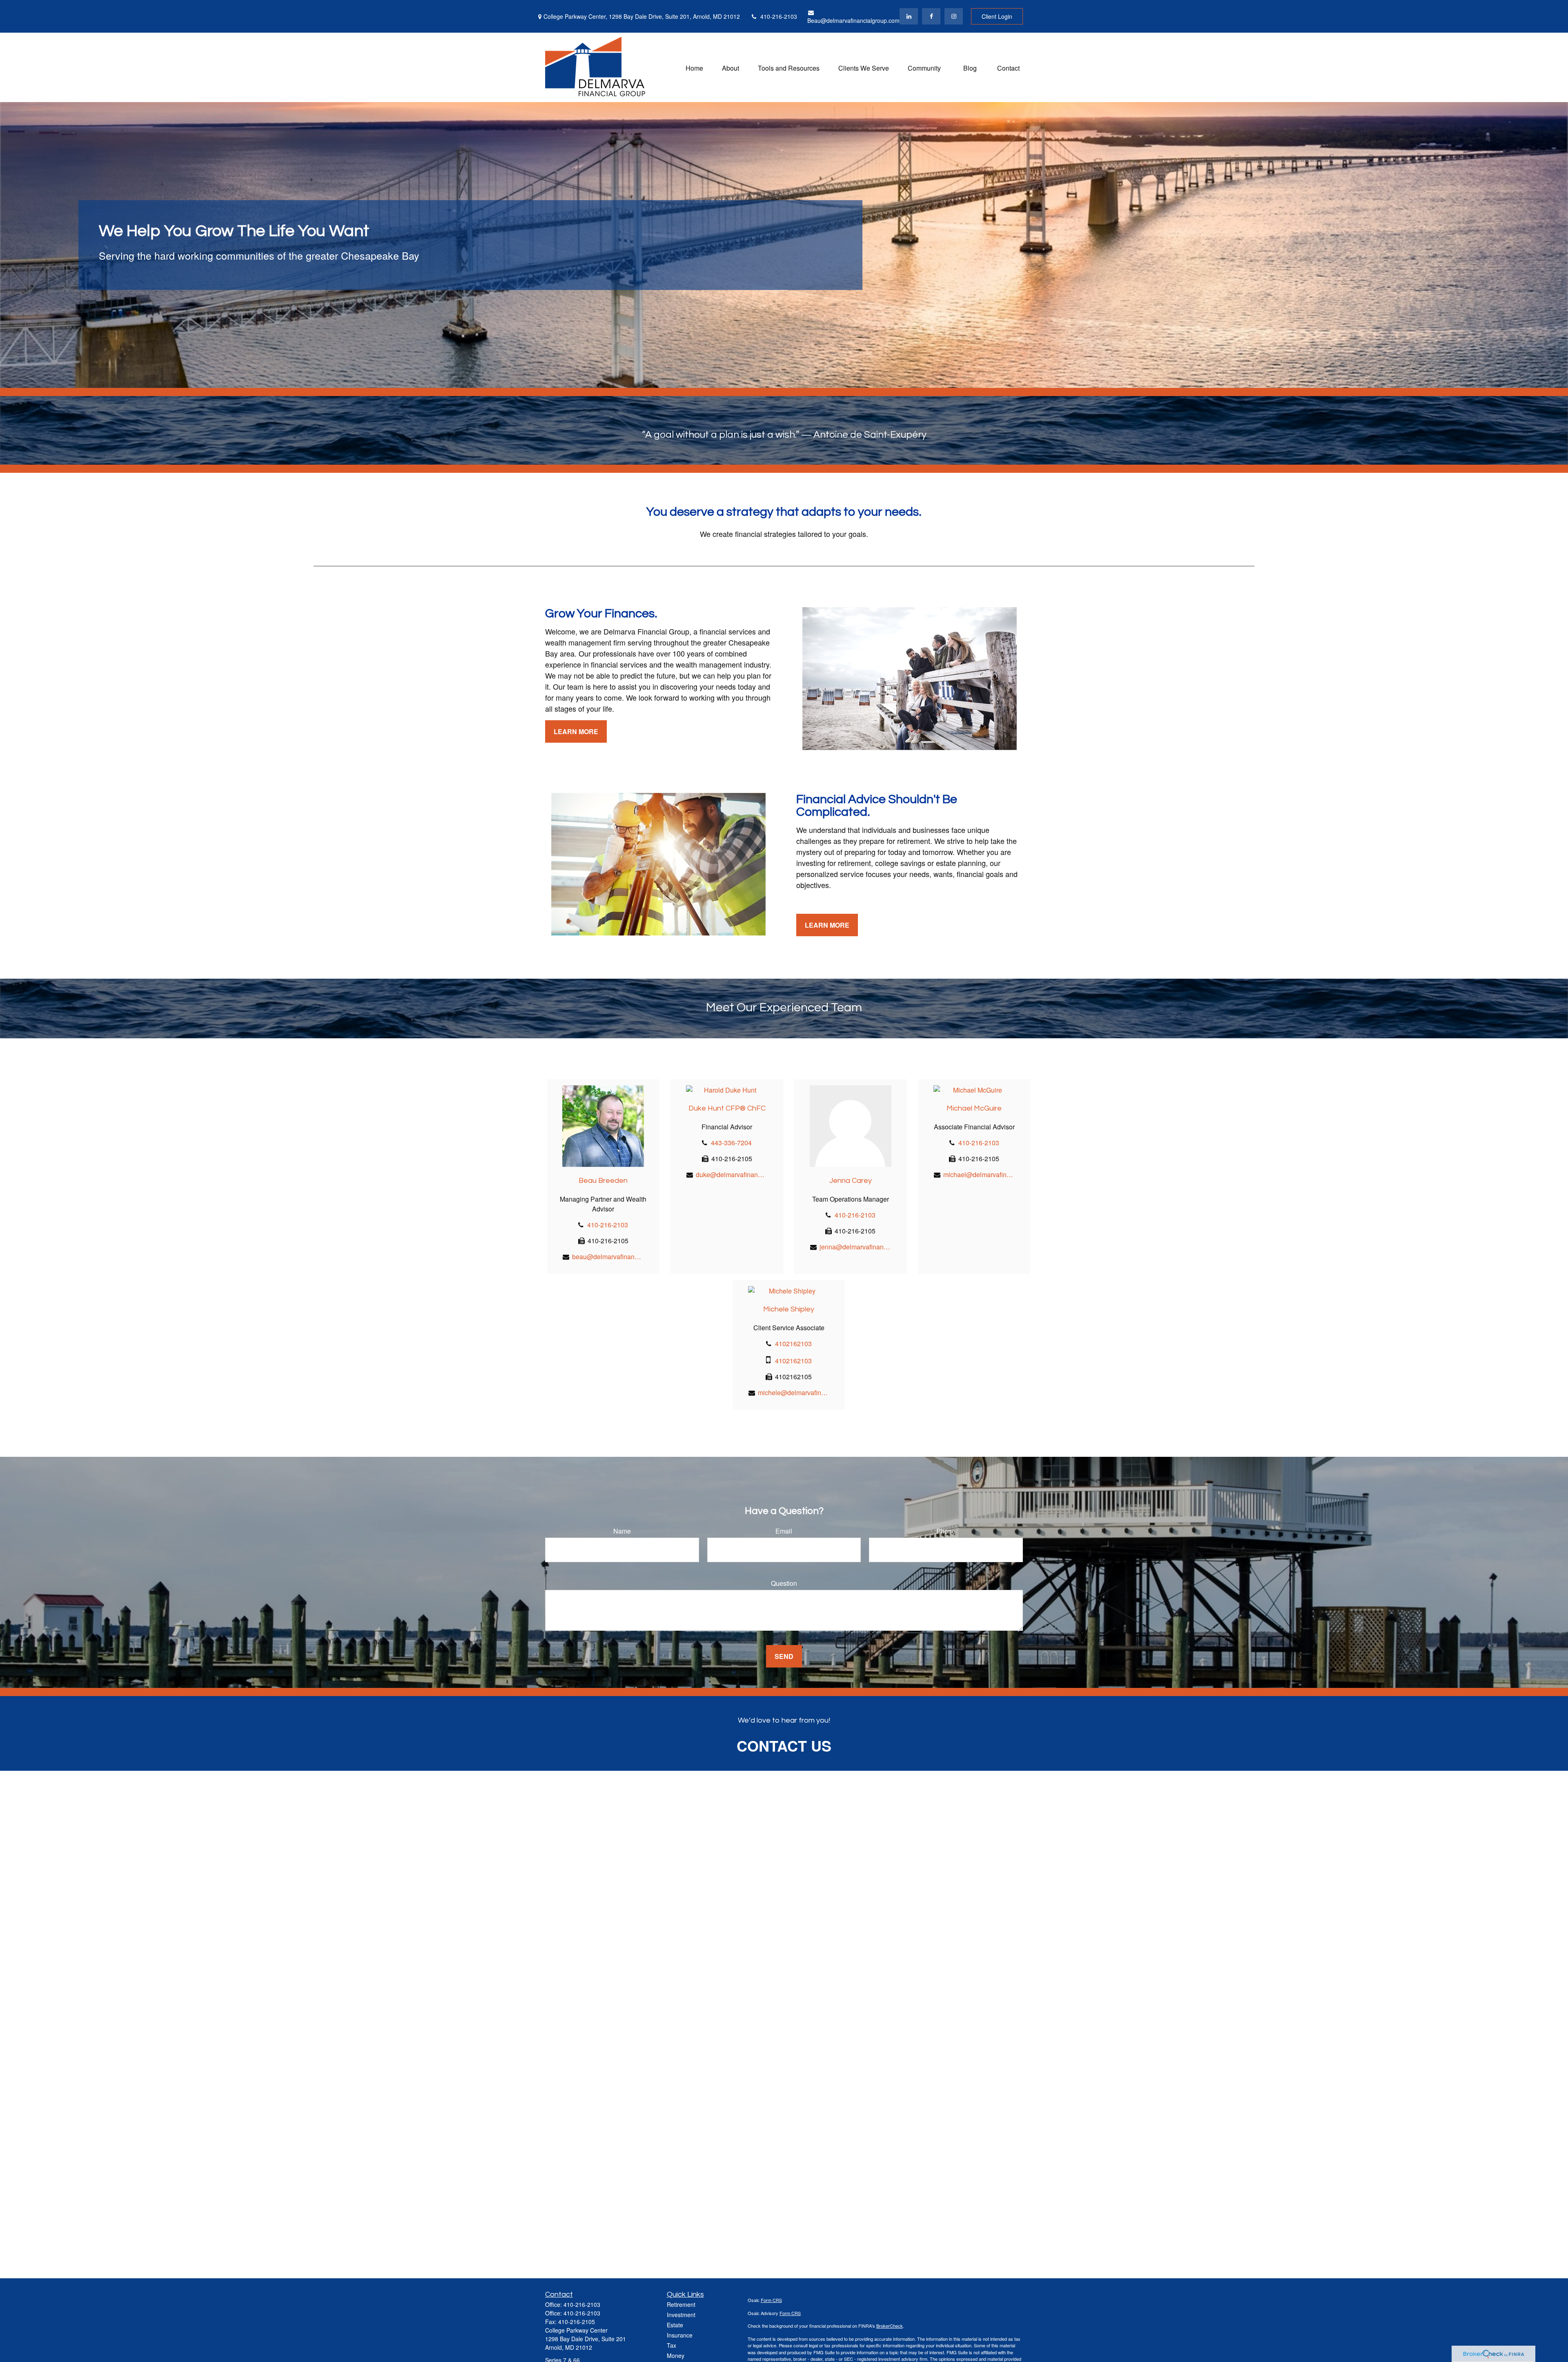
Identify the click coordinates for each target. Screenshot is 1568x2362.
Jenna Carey (851, 1181)
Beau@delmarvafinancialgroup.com (853, 20)
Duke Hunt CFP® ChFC (727, 1108)
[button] (694, 67)
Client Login (997, 16)
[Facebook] (931, 16)
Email (784, 1531)
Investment (681, 2315)
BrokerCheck (890, 2326)
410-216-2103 (779, 16)
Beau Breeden (603, 1181)
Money (676, 2355)
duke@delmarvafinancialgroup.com (732, 1174)
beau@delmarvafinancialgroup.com (608, 1257)
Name (622, 1531)
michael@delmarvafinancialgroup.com (979, 1174)
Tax (672, 2345)
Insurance (680, 2335)
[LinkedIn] (909, 16)
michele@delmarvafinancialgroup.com (794, 1392)
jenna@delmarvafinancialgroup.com (855, 1247)
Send (784, 1656)
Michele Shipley (789, 1309)
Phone (946, 1531)
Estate (675, 2325)
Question (784, 1583)
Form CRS (771, 2300)
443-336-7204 (731, 1143)
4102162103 (793, 1344)
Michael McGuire (974, 1108)
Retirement (681, 2304)
